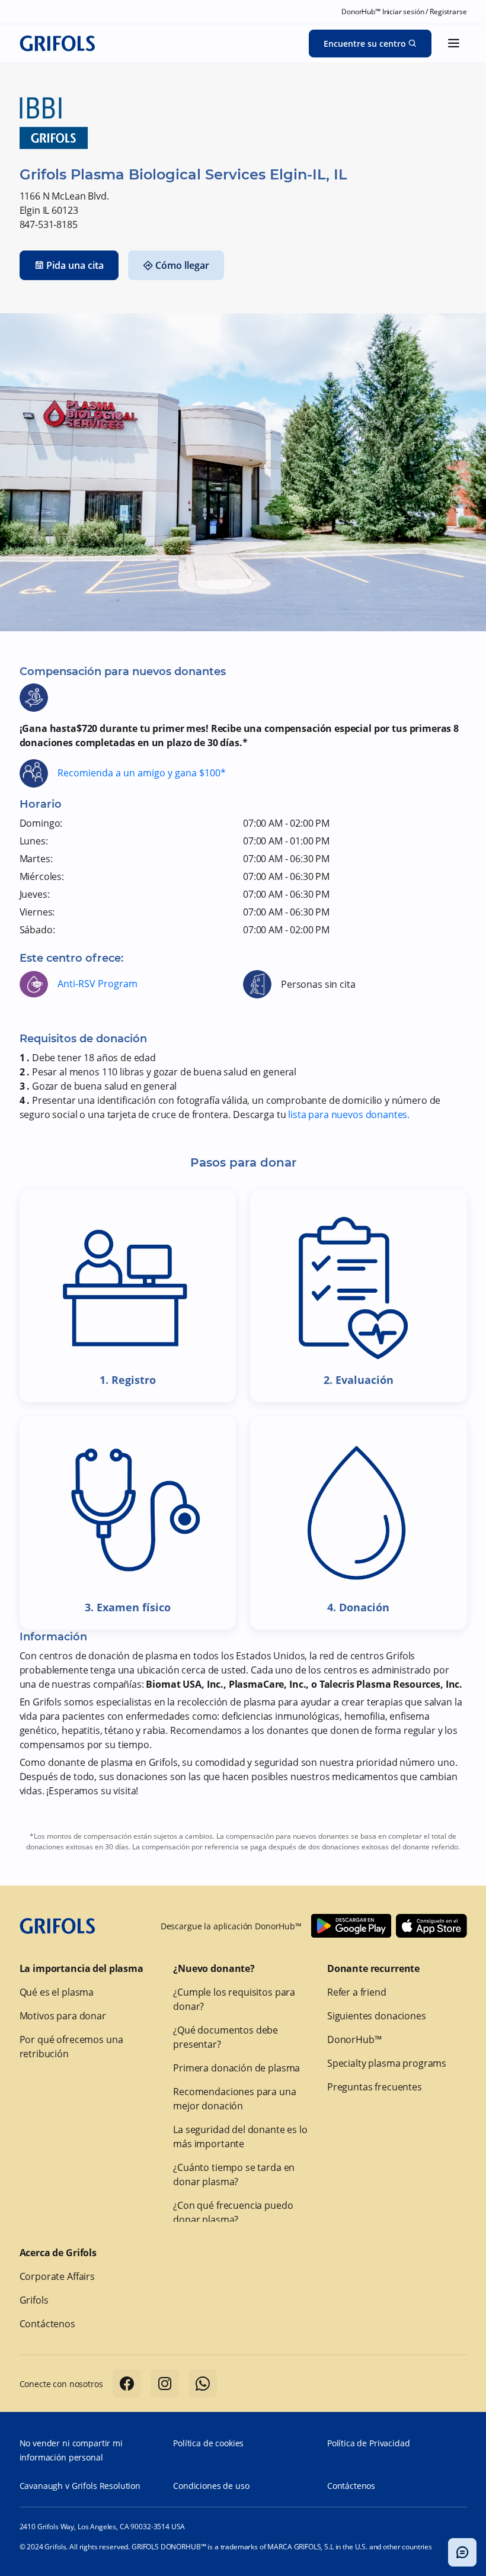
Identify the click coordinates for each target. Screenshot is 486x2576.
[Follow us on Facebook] (127, 2384)
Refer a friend (357, 1992)
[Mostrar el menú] (454, 43)
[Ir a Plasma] (57, 43)
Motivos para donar (63, 2016)
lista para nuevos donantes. (349, 1114)
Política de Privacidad (369, 2443)
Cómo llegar (182, 265)
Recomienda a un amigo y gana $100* (142, 773)
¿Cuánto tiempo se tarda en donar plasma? (234, 2174)
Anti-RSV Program (97, 984)
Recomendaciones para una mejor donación (234, 2099)
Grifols (34, 2300)
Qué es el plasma (57, 1992)
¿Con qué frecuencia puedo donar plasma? (233, 2212)
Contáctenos (47, 2324)
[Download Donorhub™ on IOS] (431, 1926)
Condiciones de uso (211, 2486)
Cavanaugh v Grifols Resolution (80, 2486)
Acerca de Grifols (58, 2253)
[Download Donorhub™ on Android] (351, 1926)
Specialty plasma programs (387, 2063)
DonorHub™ (354, 2039)
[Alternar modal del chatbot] (462, 2552)
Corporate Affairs (57, 2276)
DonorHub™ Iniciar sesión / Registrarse (404, 12)
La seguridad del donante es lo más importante (240, 2137)
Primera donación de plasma (236, 2068)
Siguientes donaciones (377, 2016)
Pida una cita (75, 265)
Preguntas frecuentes (375, 2087)
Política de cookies (208, 2443)
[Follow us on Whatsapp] (203, 2384)
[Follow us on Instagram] (165, 2384)
